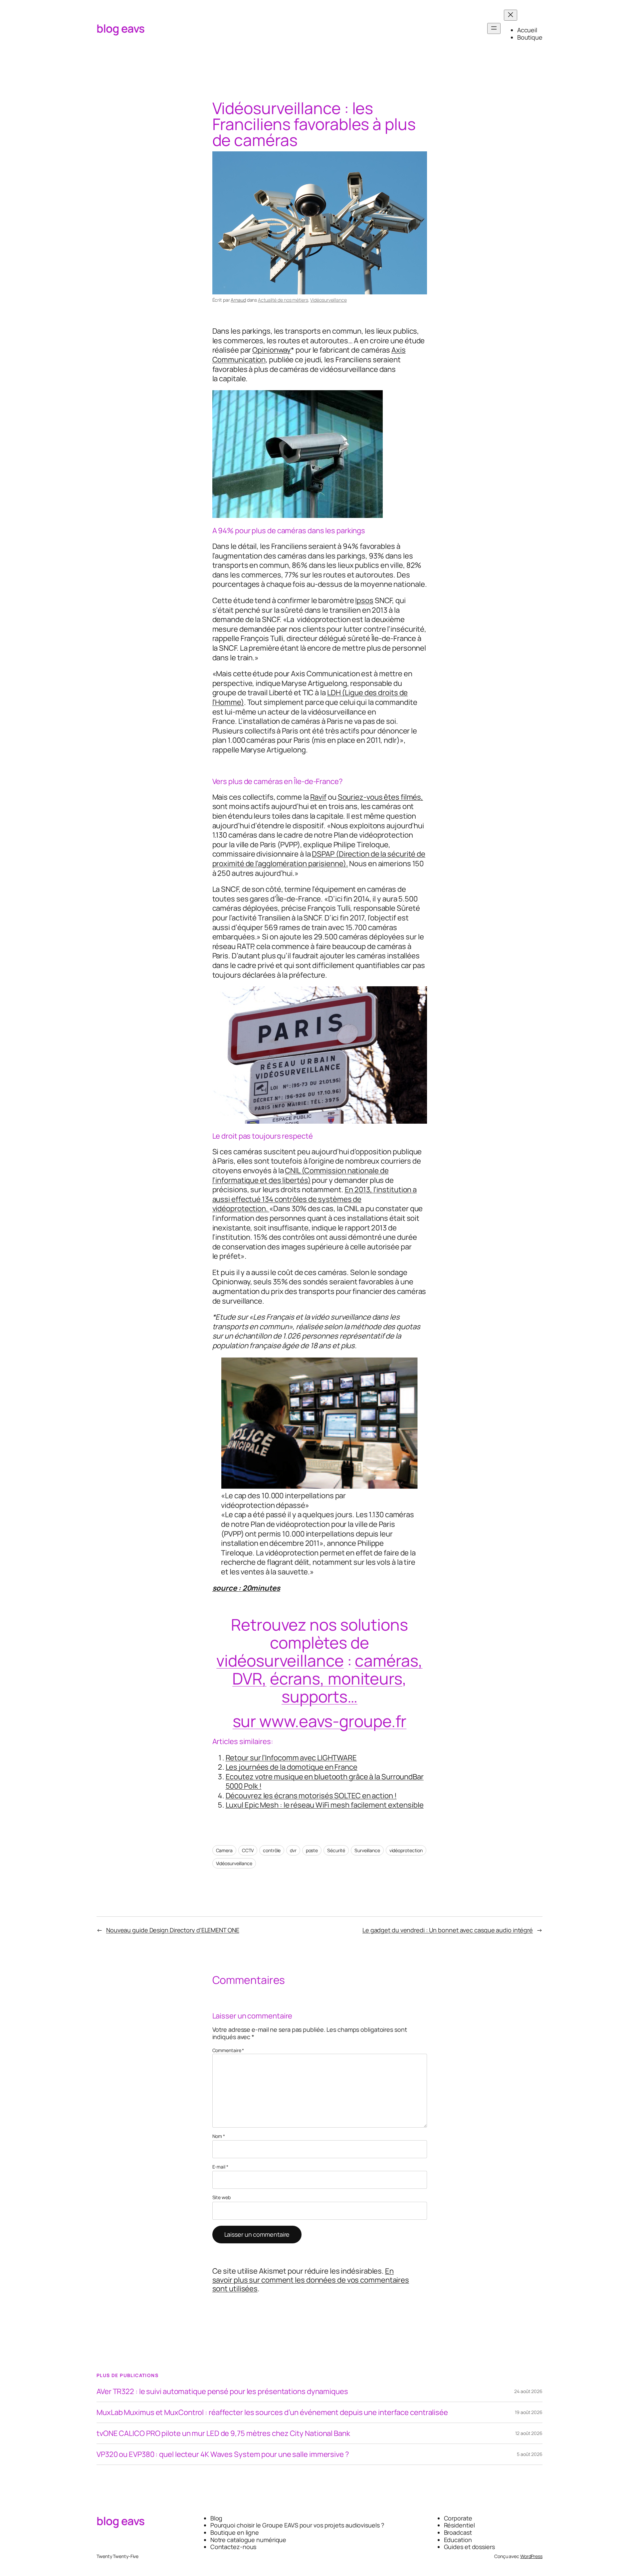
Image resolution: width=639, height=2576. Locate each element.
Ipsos (364, 600)
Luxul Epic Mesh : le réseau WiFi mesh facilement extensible (325, 1805)
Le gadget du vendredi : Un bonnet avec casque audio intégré (448, 1930)
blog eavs (121, 28)
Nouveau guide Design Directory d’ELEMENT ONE (173, 1930)
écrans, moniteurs (336, 1678)
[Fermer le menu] (511, 15)
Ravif (319, 797)
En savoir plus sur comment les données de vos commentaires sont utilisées (311, 2280)
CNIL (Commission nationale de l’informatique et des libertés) (301, 1175)
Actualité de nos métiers (283, 300)
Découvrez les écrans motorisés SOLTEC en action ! (311, 1796)
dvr (293, 1850)
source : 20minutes (246, 1588)
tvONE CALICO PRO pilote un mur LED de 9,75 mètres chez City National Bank (223, 2433)
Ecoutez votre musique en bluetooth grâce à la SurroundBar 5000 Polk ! (325, 1781)
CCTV (248, 1850)
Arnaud (238, 300)
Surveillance (367, 1850)
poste (312, 1850)
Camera (224, 1850)
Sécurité (336, 1850)
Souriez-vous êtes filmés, (381, 797)
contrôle (272, 1850)
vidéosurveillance (280, 1660)
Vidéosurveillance (328, 300)
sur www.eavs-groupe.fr (320, 1721)
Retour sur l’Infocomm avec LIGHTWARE (291, 1758)
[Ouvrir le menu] (494, 28)
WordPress (531, 2556)
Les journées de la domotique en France (292, 1767)
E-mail (220, 2167)
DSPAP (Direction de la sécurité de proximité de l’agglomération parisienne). (319, 859)
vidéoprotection (406, 1850)
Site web (221, 2198)
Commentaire (228, 2050)
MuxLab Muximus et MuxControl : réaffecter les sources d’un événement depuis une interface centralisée (272, 2412)
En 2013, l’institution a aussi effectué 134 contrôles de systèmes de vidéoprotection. (315, 1199)
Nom (219, 2136)
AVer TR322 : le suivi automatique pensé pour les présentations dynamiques (222, 2391)
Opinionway (272, 350)
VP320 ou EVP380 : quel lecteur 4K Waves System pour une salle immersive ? (223, 2454)
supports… (319, 1696)
